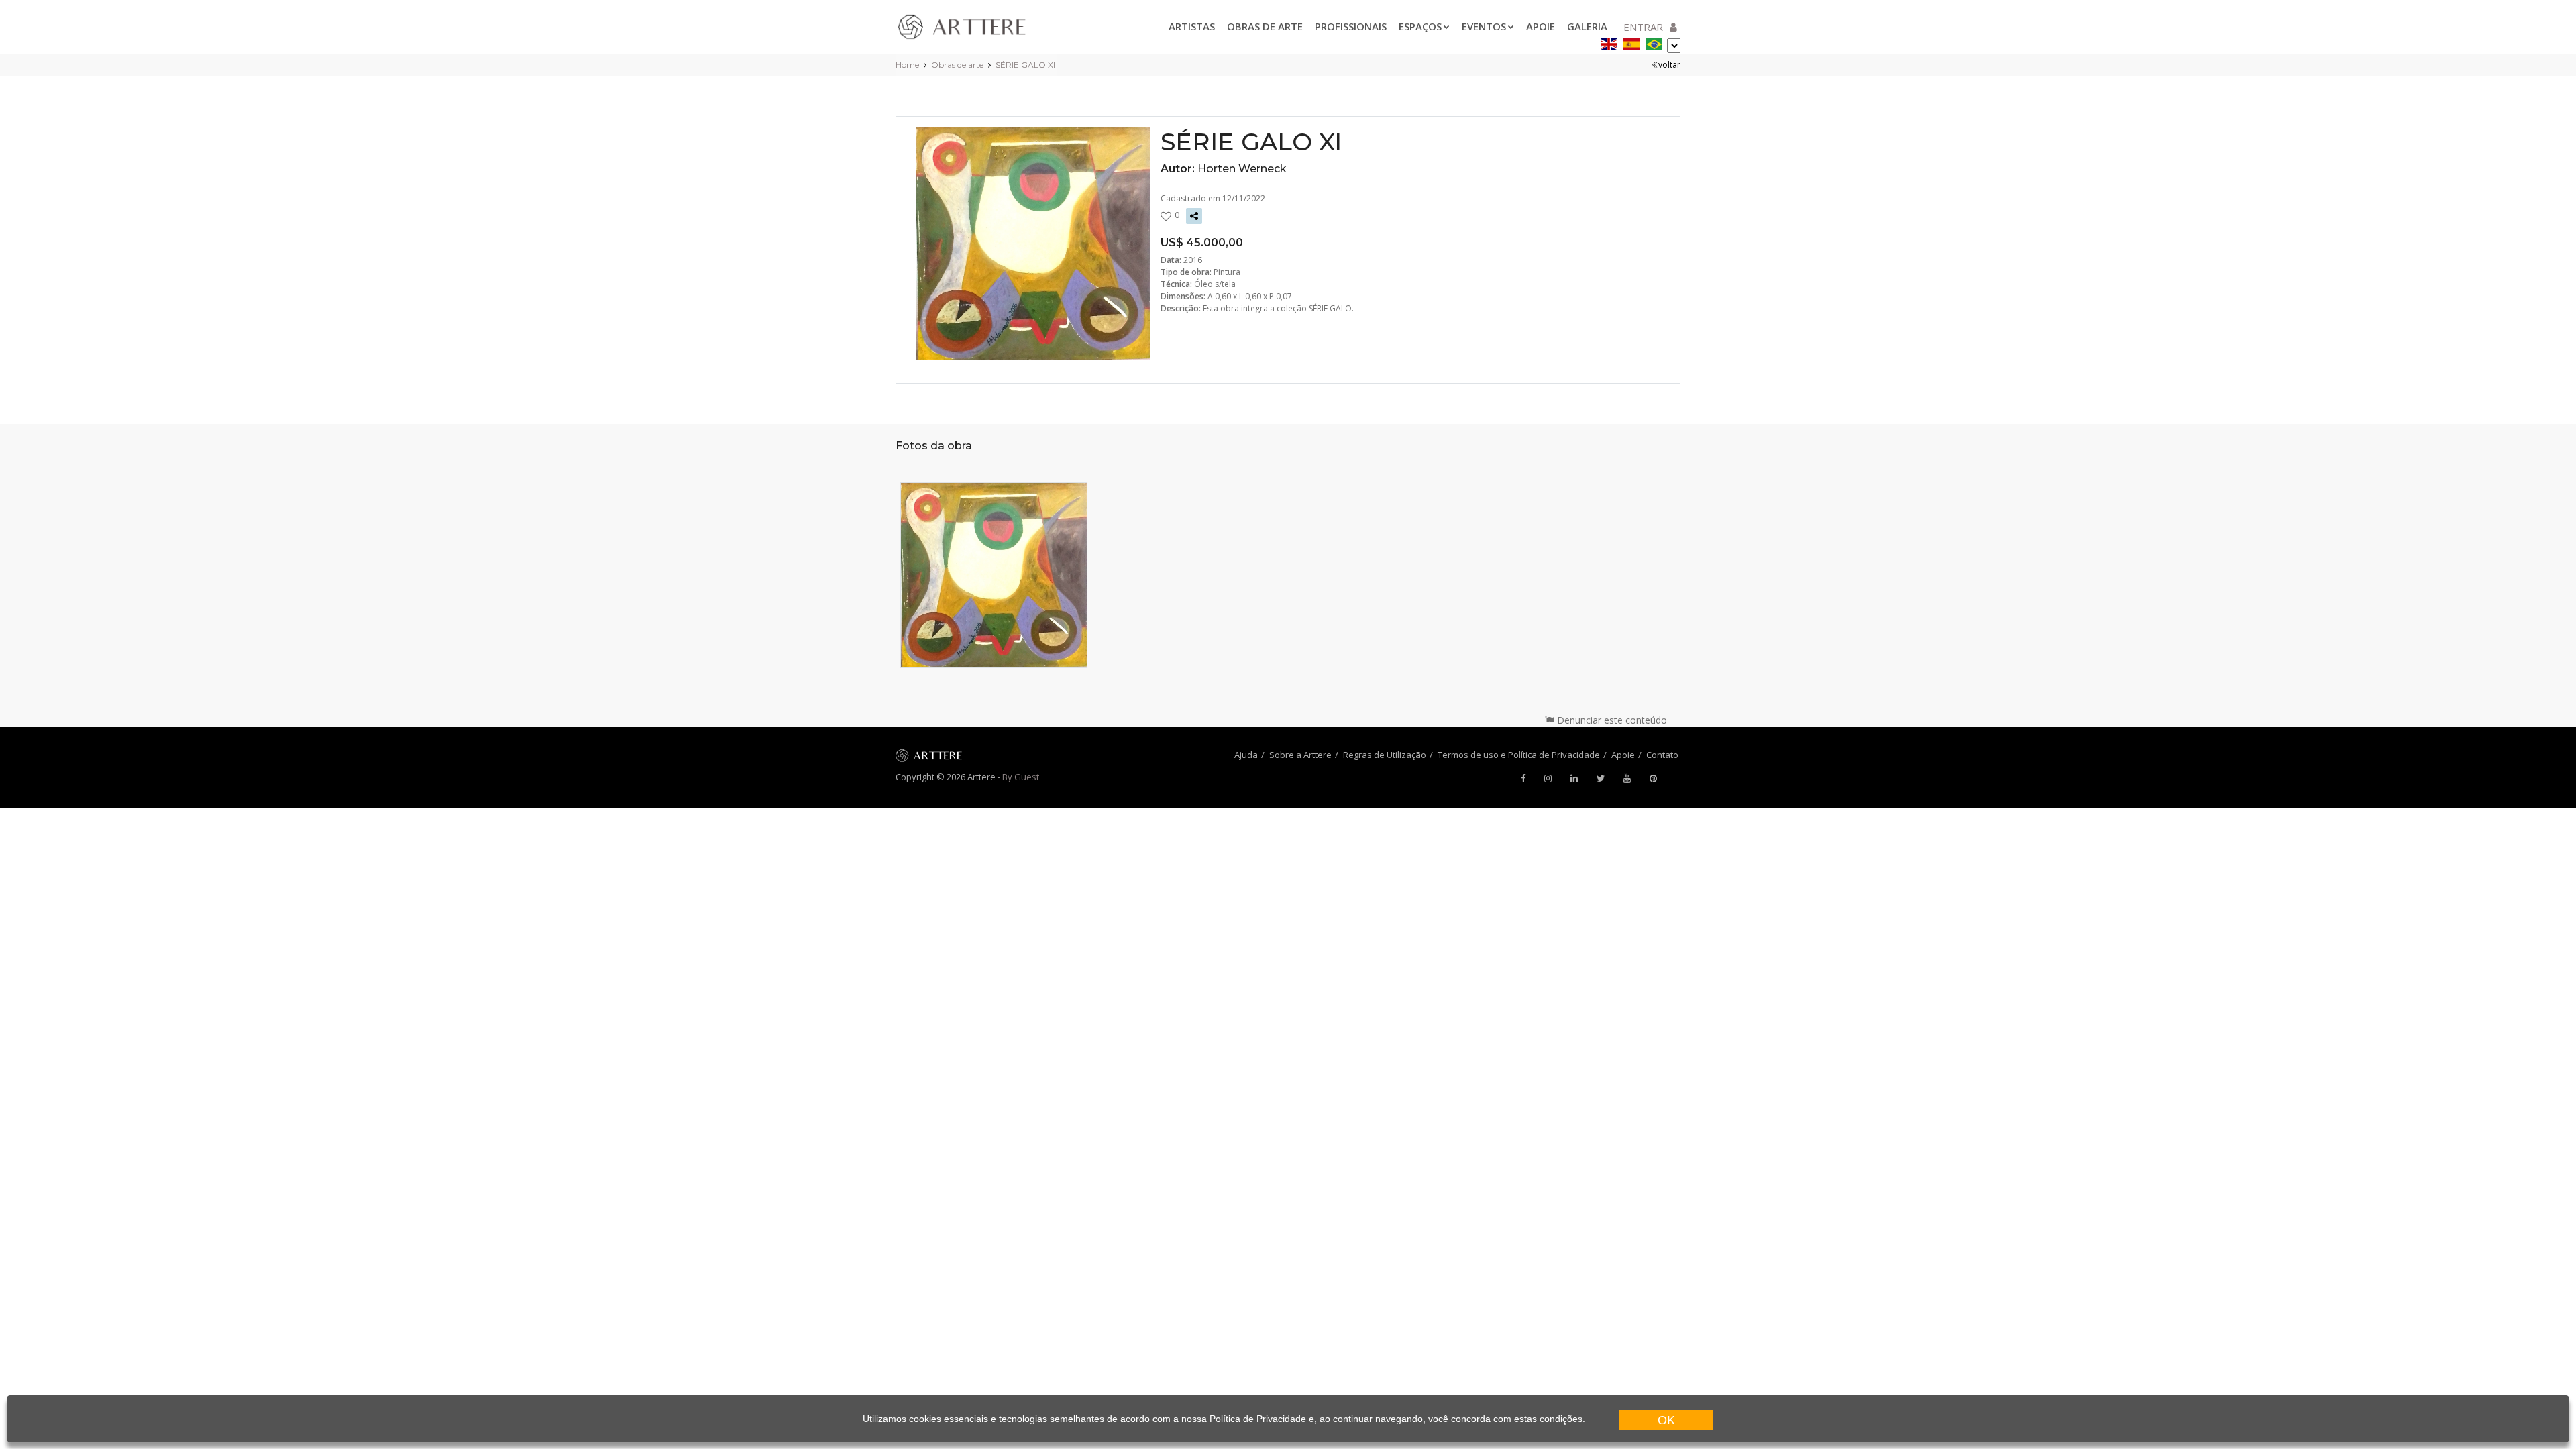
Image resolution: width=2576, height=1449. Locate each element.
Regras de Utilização (1385, 755)
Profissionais (1351, 26)
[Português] (1654, 42)
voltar (1669, 65)
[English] (1609, 42)
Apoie (1541, 26)
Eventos (1484, 26)
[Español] (1631, 42)
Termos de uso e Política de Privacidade (1519, 755)
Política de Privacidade (1258, 1419)
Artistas (1192, 26)
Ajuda (1246, 755)
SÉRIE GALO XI (1025, 65)
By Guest (1021, 777)
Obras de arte (1265, 26)
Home (907, 65)
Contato (1662, 755)
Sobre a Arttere (1300, 755)
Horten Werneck (1242, 169)
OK (1666, 1420)
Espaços (1420, 26)
